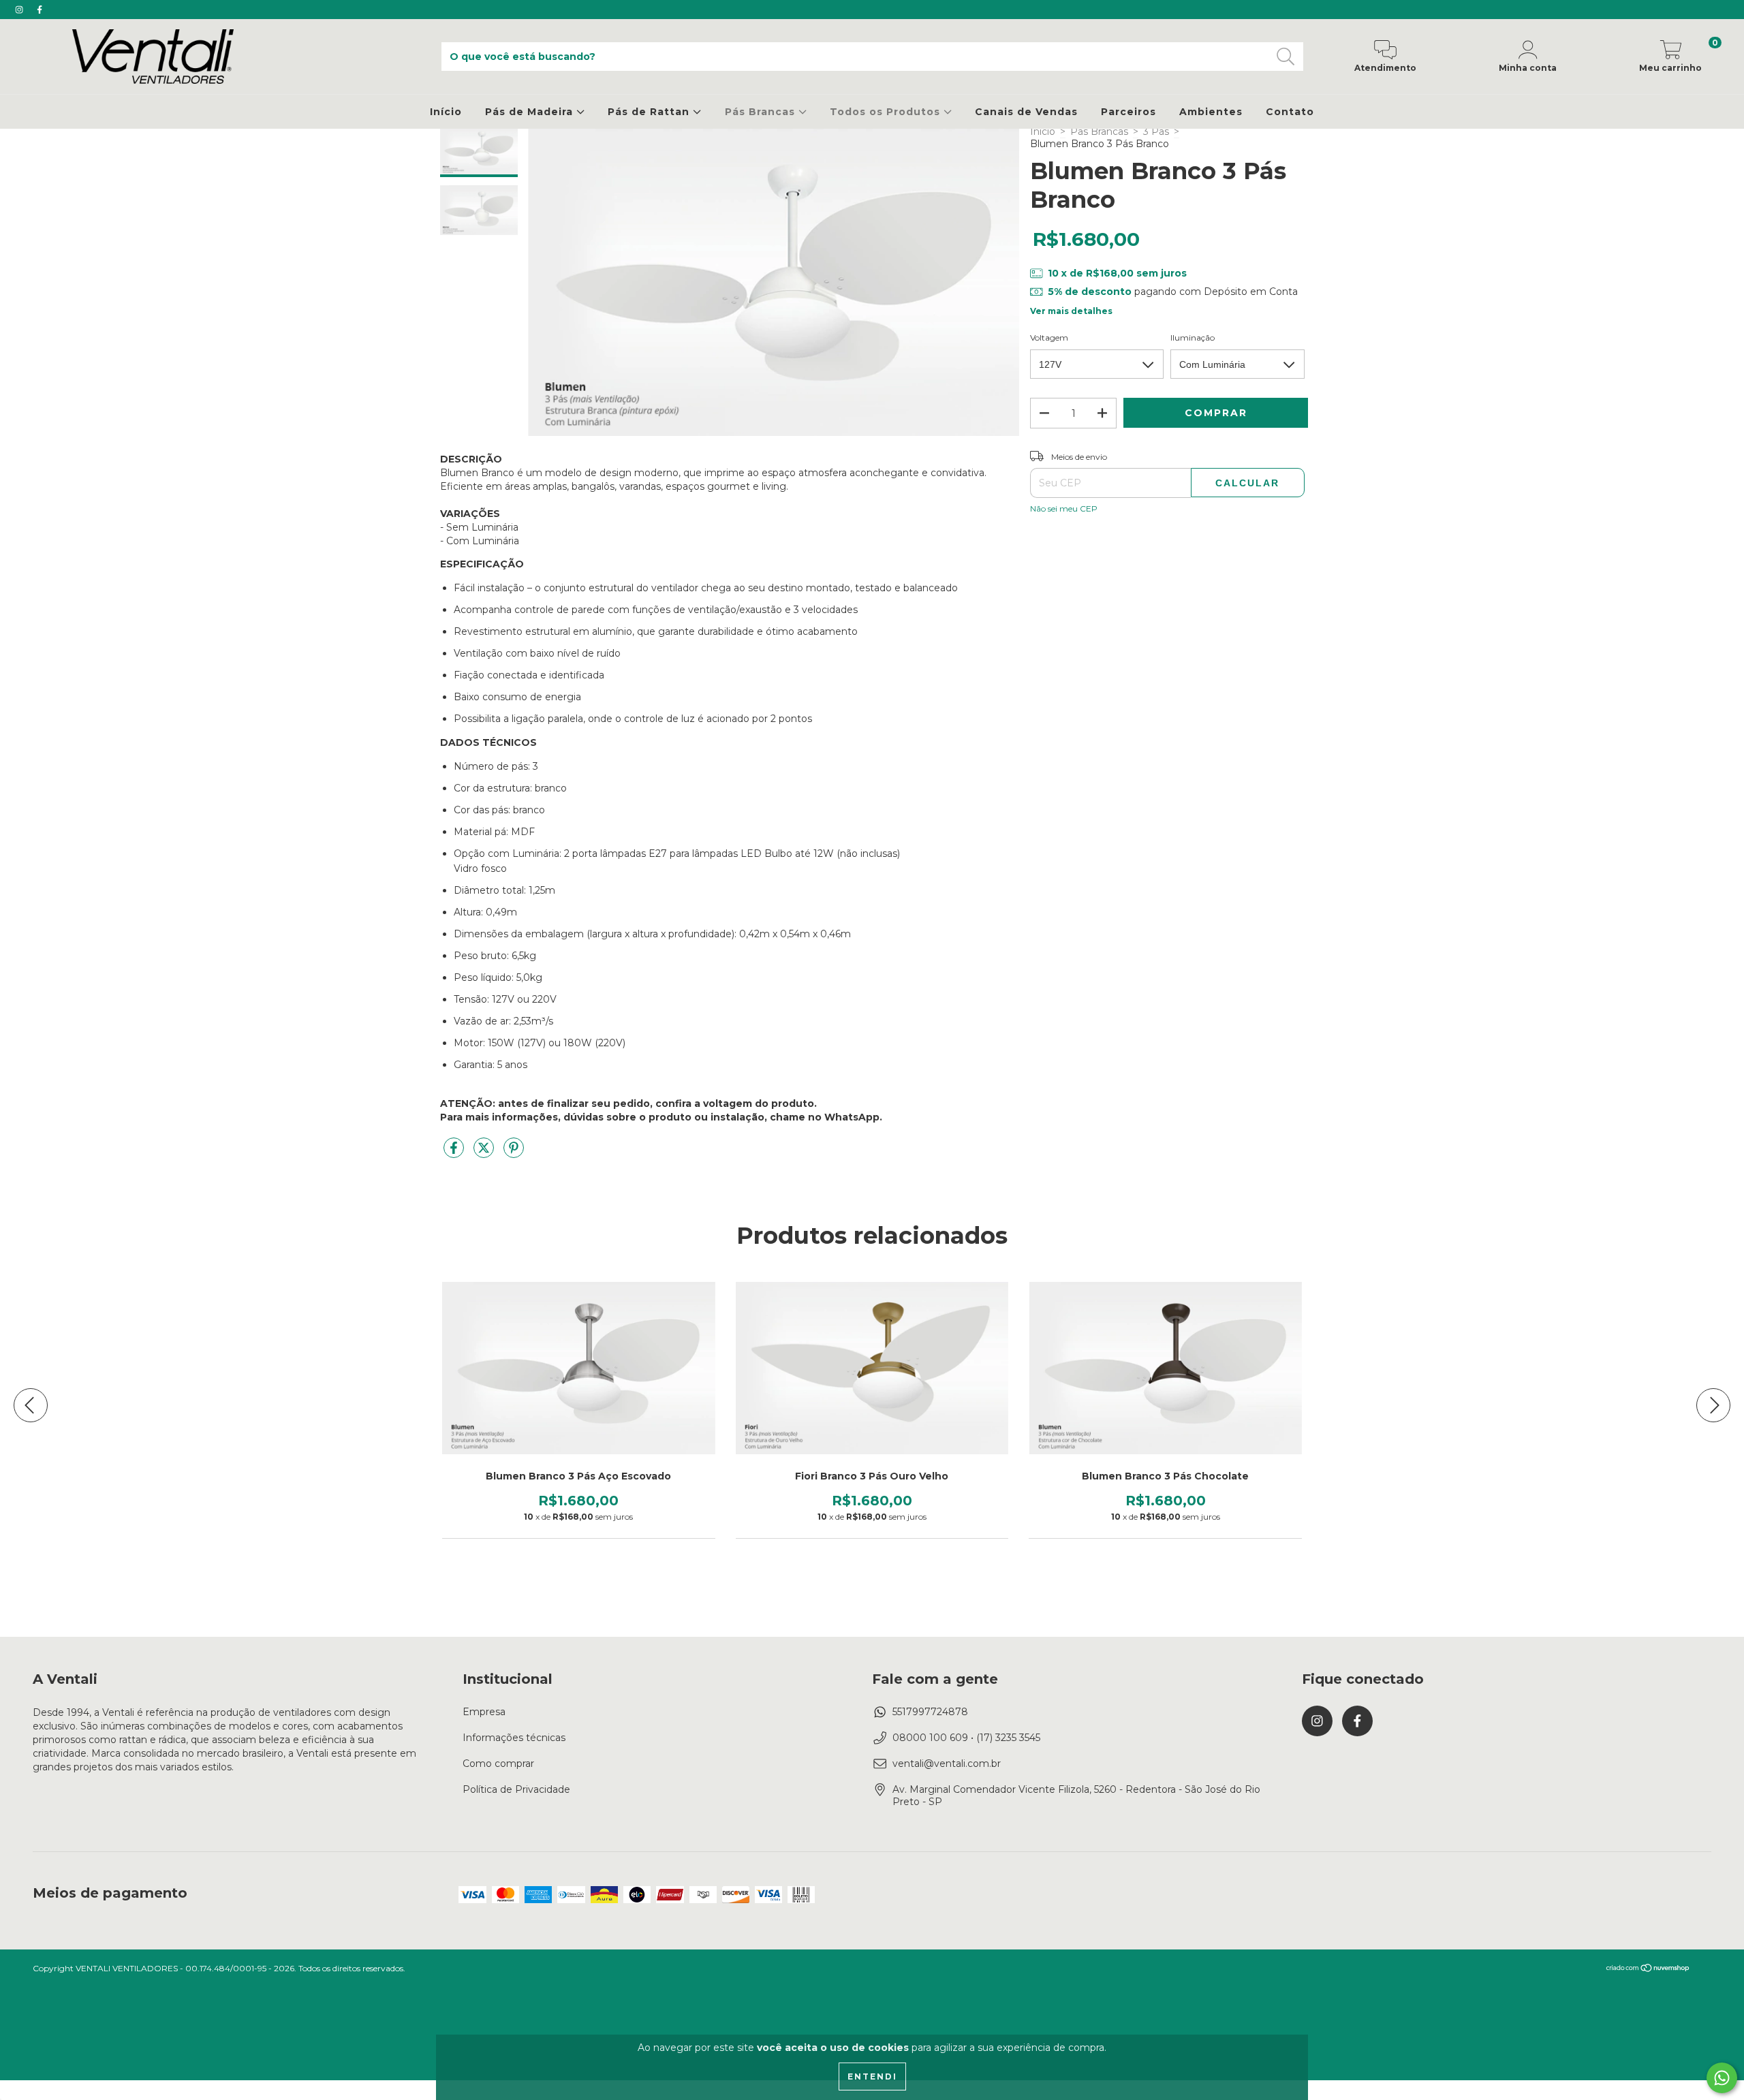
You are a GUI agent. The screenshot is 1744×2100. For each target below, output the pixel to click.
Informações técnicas (514, 1738)
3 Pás (1156, 131)
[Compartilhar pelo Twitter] (485, 1154)
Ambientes (1211, 112)
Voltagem (1049, 338)
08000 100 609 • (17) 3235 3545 (966, 1738)
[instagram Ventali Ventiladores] (20, 10)
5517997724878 (930, 1712)
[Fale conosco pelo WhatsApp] (1722, 2078)
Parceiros (1128, 112)
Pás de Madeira (531, 112)
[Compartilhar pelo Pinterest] (514, 1154)
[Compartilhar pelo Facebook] (455, 1154)
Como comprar (498, 1764)
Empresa (484, 1712)
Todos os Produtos (887, 112)
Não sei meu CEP (1064, 508)
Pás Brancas (762, 112)
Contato (1290, 112)
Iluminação (1193, 338)
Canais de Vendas (1026, 112)
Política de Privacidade (516, 1789)
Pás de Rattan (650, 112)
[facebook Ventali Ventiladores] (40, 10)
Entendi (872, 2077)
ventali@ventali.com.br (947, 1764)
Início (446, 112)
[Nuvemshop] (1648, 1969)
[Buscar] (1286, 57)
